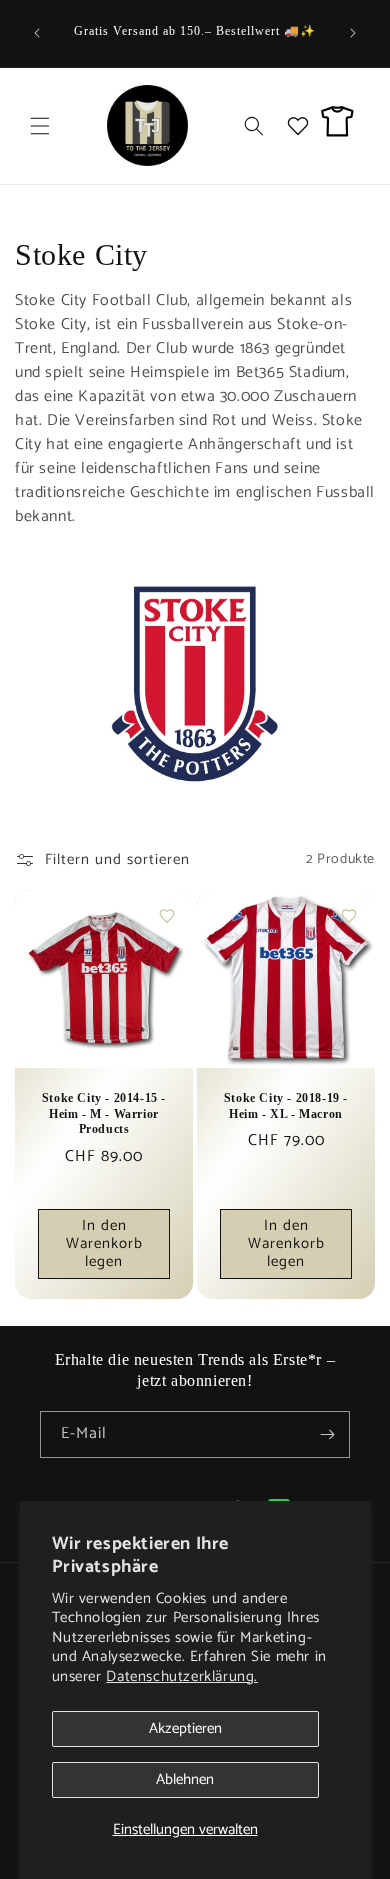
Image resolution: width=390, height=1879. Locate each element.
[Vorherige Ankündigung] (37, 33)
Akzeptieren (185, 1728)
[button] (40, 126)
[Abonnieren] (327, 1434)
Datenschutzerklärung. (182, 1676)
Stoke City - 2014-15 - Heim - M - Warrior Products (104, 1113)
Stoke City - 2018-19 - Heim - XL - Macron (286, 1106)
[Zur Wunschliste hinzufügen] (167, 916)
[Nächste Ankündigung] (353, 33)
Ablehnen (185, 1779)
